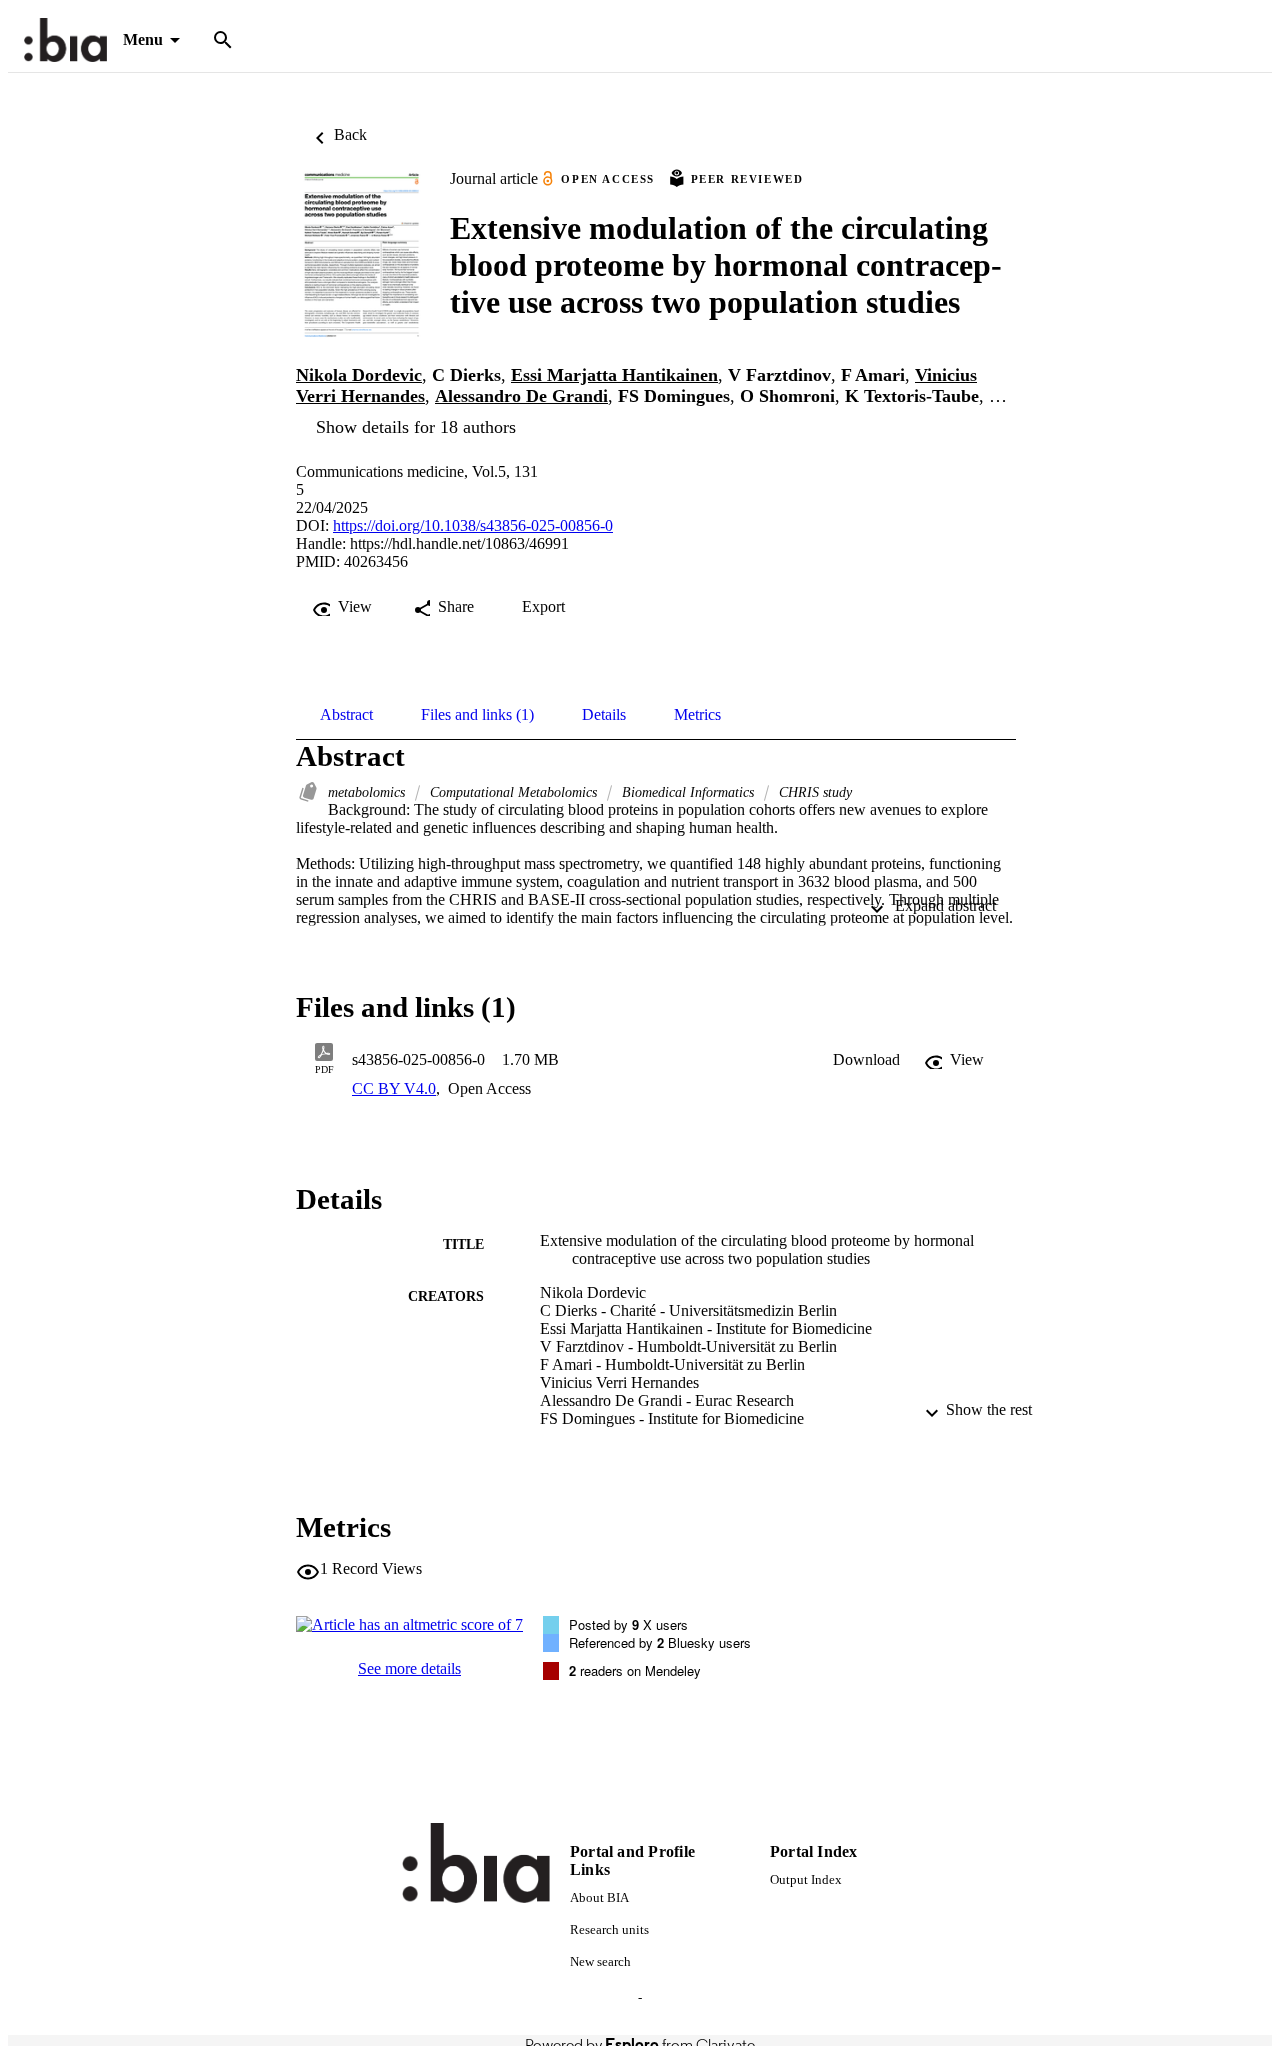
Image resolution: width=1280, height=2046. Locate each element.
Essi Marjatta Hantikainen (614, 375)
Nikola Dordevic (359, 375)
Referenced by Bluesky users (660, 1642)
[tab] (346, 715)
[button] (866, 1060)
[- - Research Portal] (65, 40)
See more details (409, 1668)
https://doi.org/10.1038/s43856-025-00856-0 (473, 525)
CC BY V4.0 (394, 1088)
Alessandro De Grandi (521, 396)
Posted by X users (628, 1624)
